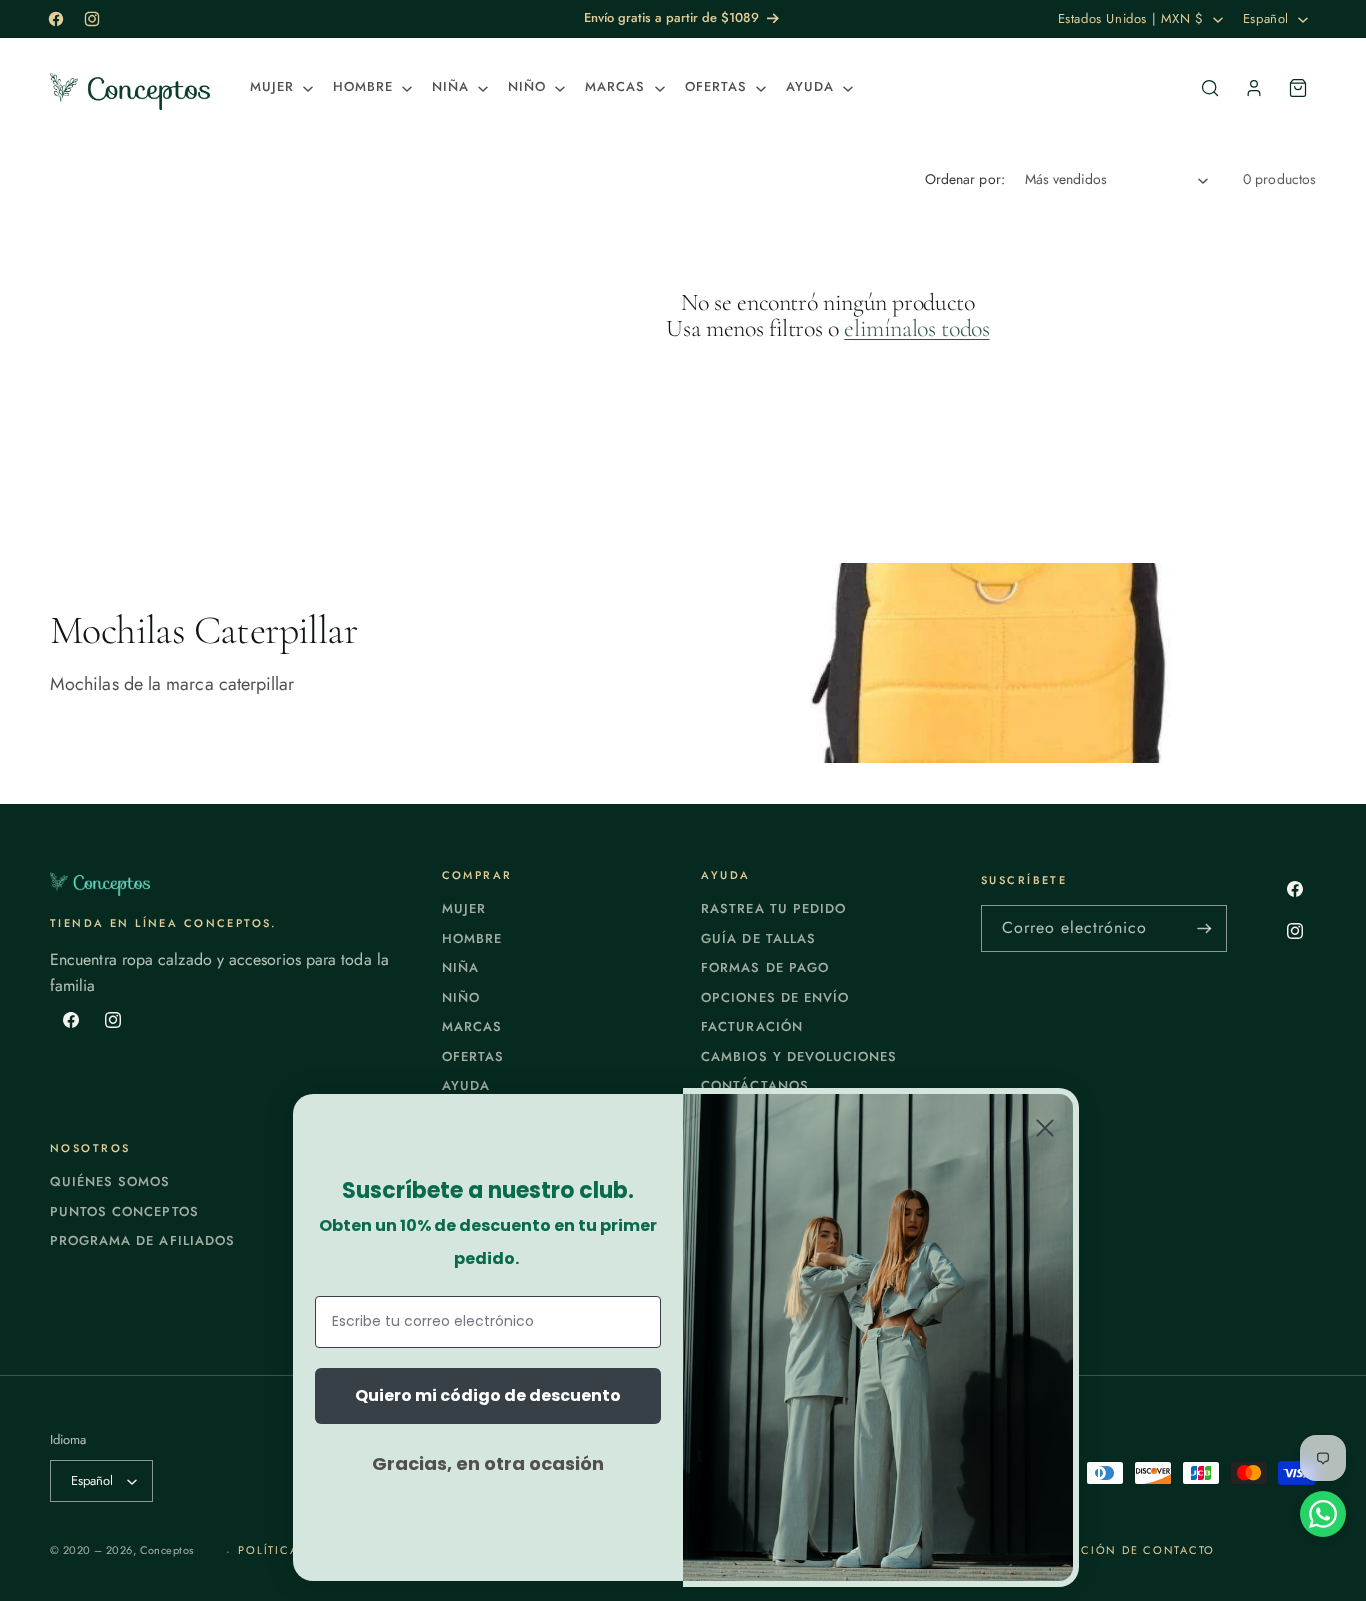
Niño (461, 997)
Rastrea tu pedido (773, 908)
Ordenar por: (965, 179)
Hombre (472, 938)
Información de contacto (1117, 1550)
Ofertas (473, 1056)
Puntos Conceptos (124, 1211)
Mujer (464, 908)
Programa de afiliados (142, 1240)
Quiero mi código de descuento (488, 1395)
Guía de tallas (758, 938)
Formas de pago (765, 967)
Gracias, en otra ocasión (488, 1463)
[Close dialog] (1045, 1128)
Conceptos (167, 1550)
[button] (279, 87)
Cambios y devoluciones (799, 1056)
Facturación (751, 1026)
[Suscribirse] (1204, 928)
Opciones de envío (775, 997)
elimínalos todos (916, 328)
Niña (460, 967)
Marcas (472, 1026)
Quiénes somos (110, 1181)
